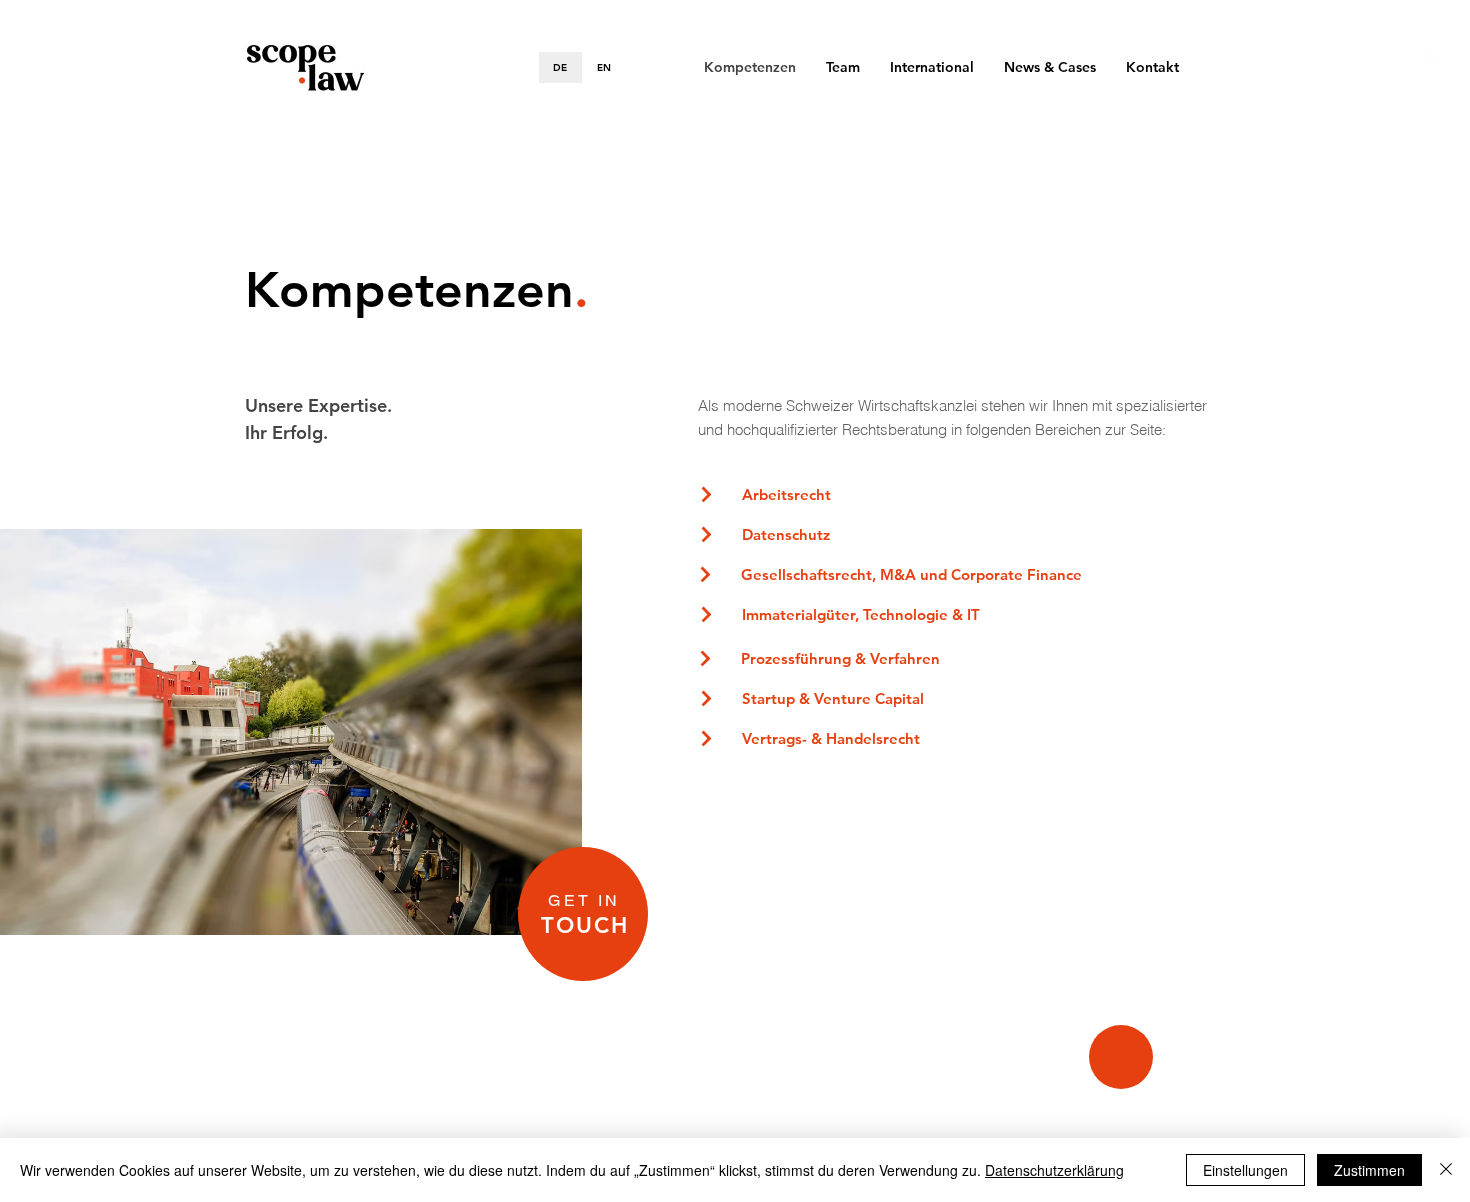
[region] (583, 914)
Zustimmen (1369, 1170)
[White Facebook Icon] (1432, 52)
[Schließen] (1446, 1170)
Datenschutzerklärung (1054, 1170)
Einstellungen (1245, 1170)
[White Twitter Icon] (1432, 87)
